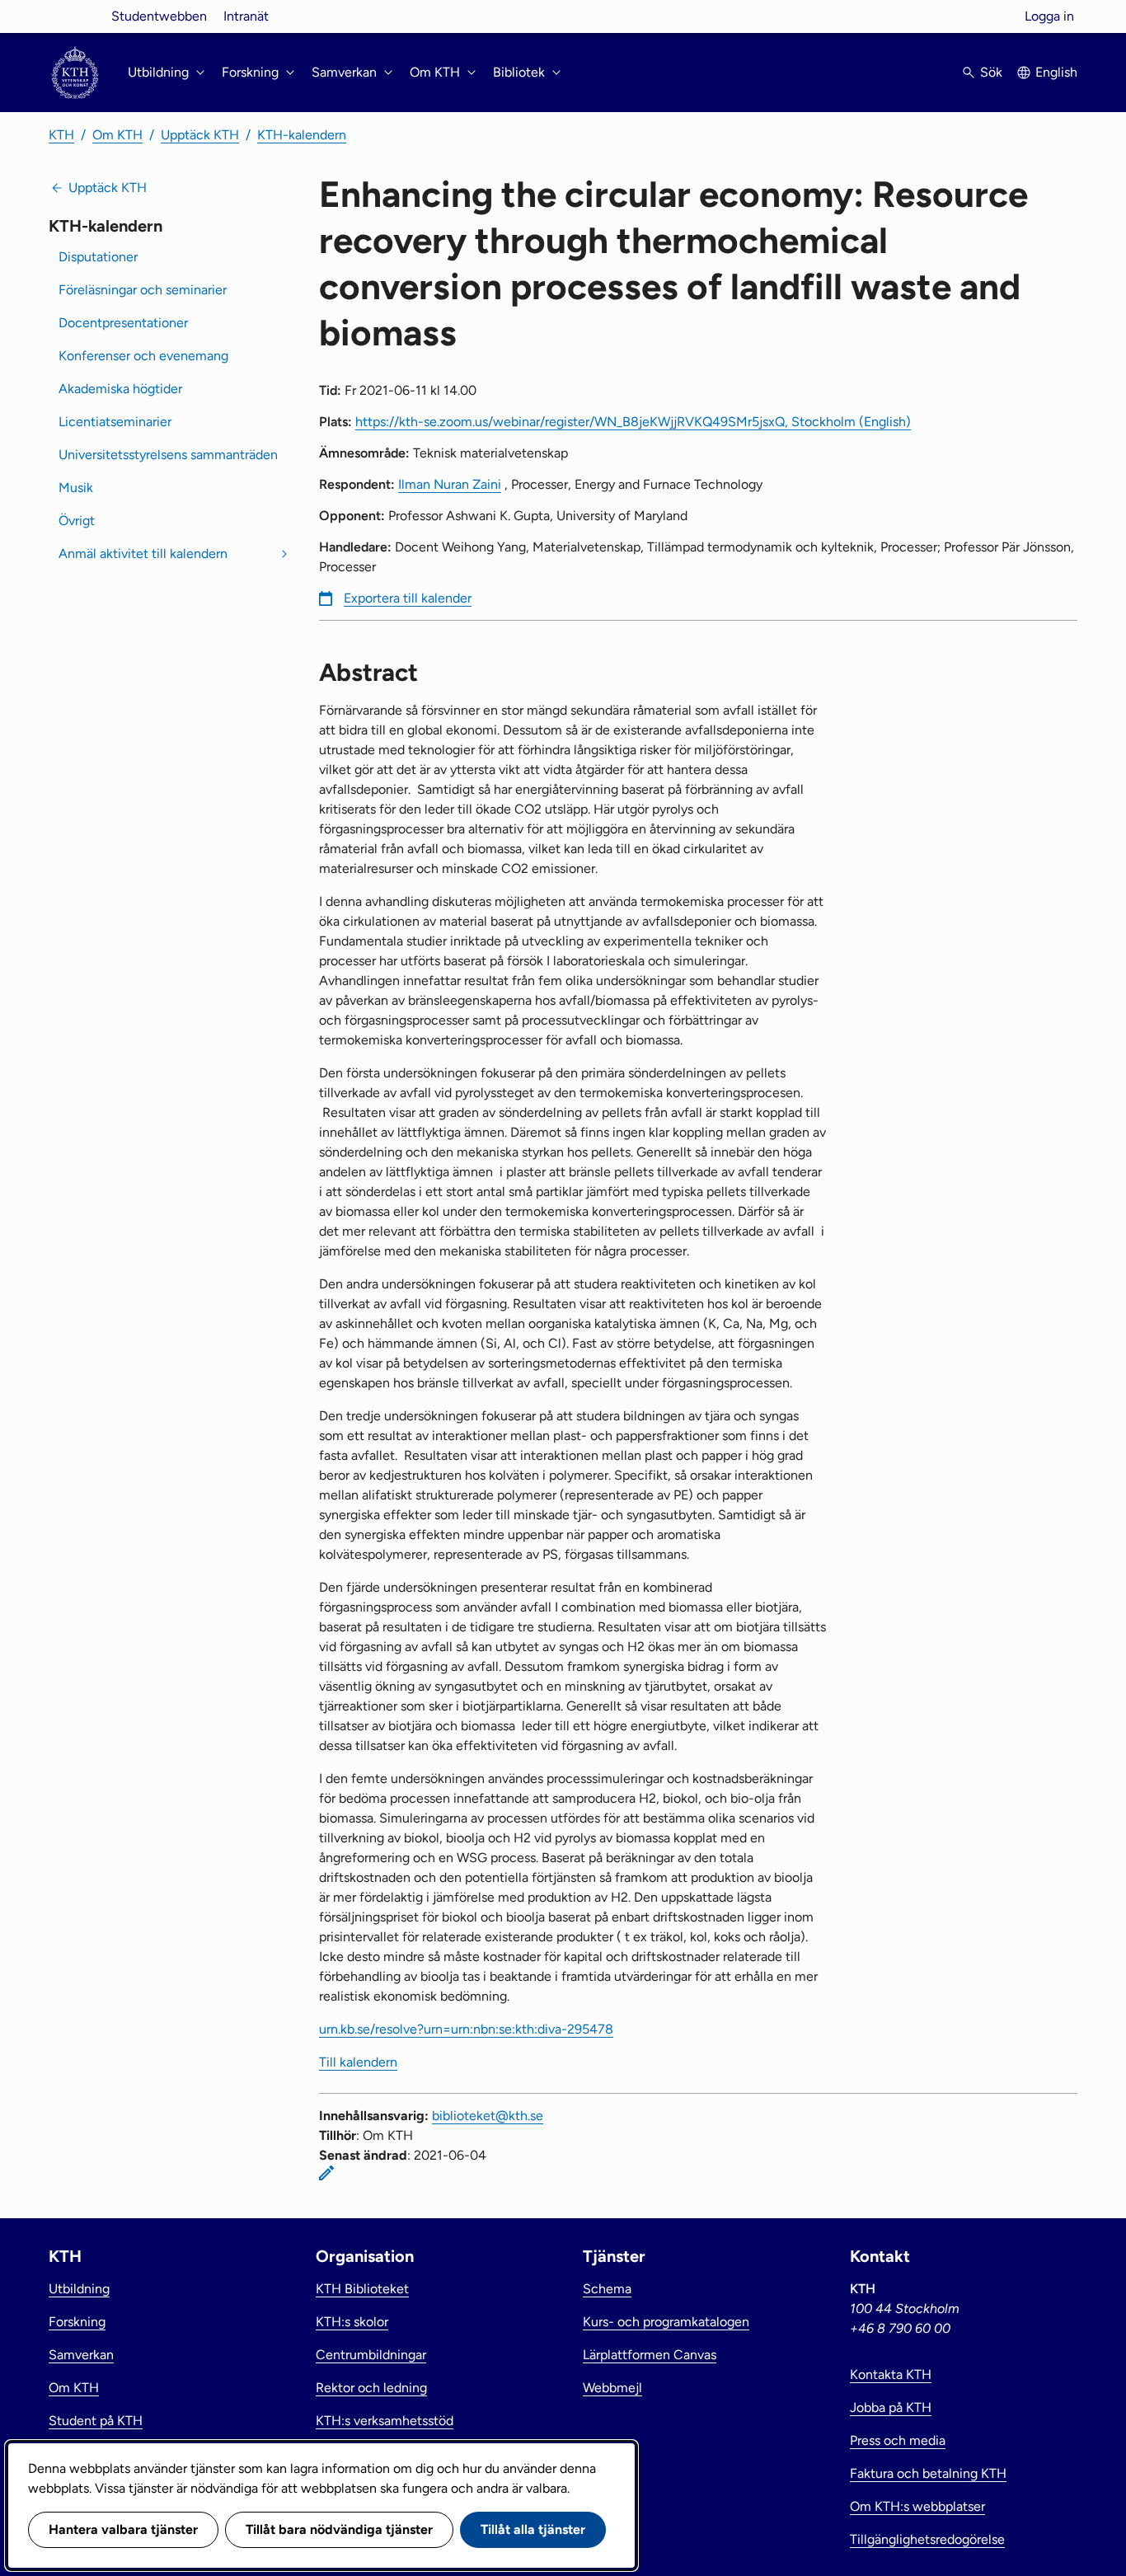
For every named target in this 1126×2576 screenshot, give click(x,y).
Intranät (246, 16)
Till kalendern (358, 2062)
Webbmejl (612, 2388)
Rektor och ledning (371, 2388)
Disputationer (98, 257)
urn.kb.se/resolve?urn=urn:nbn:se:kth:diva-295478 (466, 2029)
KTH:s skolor (352, 2322)
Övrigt (77, 521)
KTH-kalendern (302, 135)
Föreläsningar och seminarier (143, 290)
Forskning (77, 2322)
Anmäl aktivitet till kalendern (143, 554)
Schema (607, 2289)
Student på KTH (96, 2421)
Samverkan (81, 2355)
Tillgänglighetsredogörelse (927, 2539)
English (1056, 72)
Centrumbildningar (371, 2355)
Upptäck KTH (200, 135)
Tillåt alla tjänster (533, 2529)
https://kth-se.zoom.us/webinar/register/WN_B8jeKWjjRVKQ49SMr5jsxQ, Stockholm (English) (633, 422)
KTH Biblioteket (362, 2289)
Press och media (898, 2440)
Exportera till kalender (408, 598)
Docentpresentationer (123, 323)
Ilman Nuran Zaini (450, 484)
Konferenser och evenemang (143, 356)
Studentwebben (159, 16)
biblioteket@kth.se (488, 2116)
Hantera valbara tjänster (123, 2529)
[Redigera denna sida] (326, 2173)
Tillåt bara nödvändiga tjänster (339, 2529)
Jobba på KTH (891, 2407)
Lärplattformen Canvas (650, 2355)
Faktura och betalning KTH (928, 2473)
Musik (76, 488)
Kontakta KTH (891, 2374)
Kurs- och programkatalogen (666, 2322)
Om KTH (117, 135)
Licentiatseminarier (115, 422)
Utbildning (79, 2289)
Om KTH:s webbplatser (917, 2506)
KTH (61, 135)
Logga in (1049, 16)
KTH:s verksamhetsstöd (385, 2421)
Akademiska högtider (120, 389)
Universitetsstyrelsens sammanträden (168, 455)
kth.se (75, 16)
